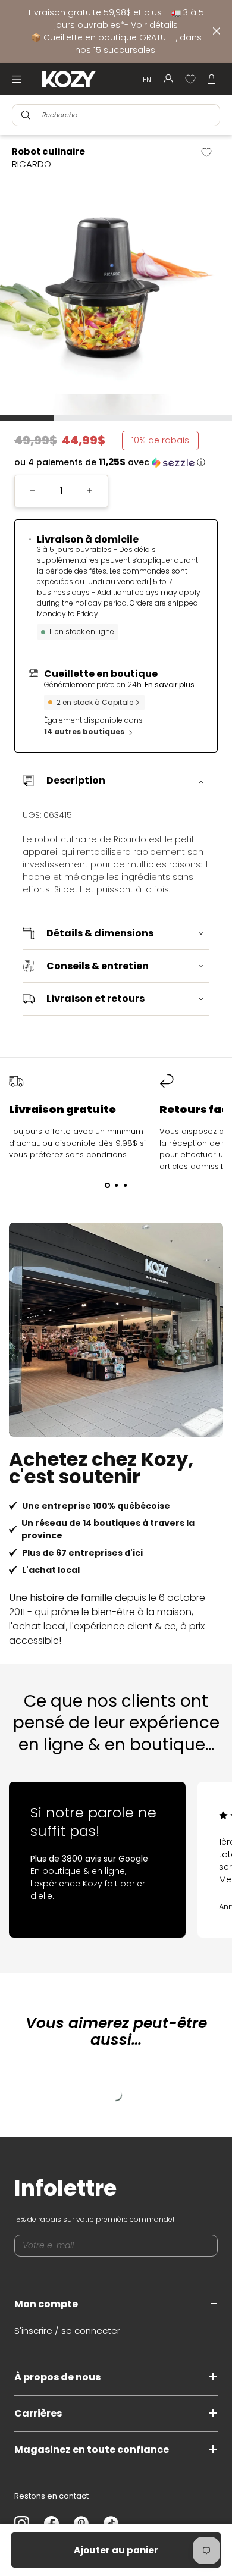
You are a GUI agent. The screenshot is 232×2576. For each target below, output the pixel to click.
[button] (116, 463)
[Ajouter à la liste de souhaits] (211, 152)
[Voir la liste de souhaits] (190, 79)
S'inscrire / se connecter (67, 2331)
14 (84, 731)
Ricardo (32, 164)
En (147, 79)
